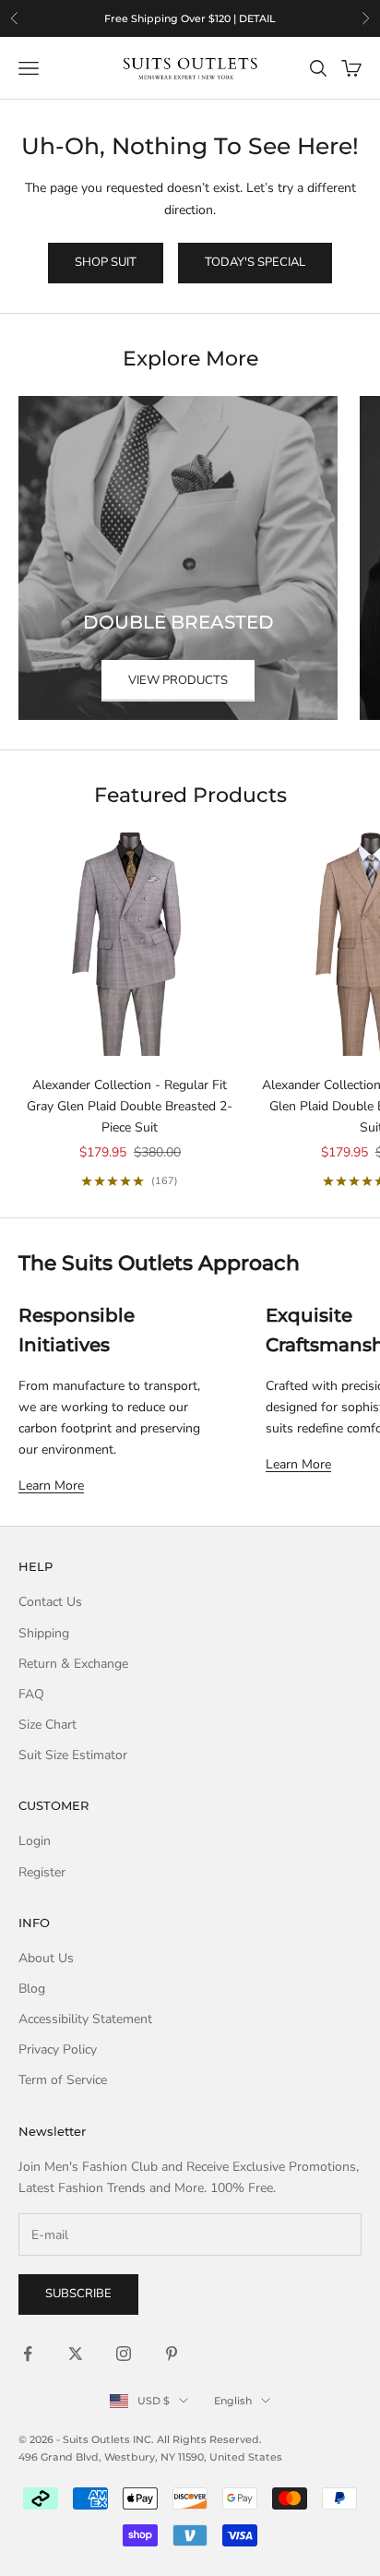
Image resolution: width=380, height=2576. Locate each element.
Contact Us (50, 1602)
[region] (190, 18)
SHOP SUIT (106, 262)
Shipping (44, 1633)
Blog (32, 1989)
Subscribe (78, 2294)
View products (178, 680)
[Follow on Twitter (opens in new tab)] (76, 2354)
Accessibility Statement (85, 2019)
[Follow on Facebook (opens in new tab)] (28, 2354)
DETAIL (257, 18)
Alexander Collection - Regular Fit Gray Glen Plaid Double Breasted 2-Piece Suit (130, 1106)
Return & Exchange (73, 1664)
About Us (46, 1958)
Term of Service (63, 2080)
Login (35, 1841)
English (233, 2401)
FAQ (31, 1694)
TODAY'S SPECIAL (255, 262)
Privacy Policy (58, 2049)
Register (42, 1872)
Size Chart (47, 1725)
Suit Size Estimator (73, 1755)
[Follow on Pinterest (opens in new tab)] (172, 2354)
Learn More (51, 1486)
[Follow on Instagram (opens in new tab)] (124, 2354)
